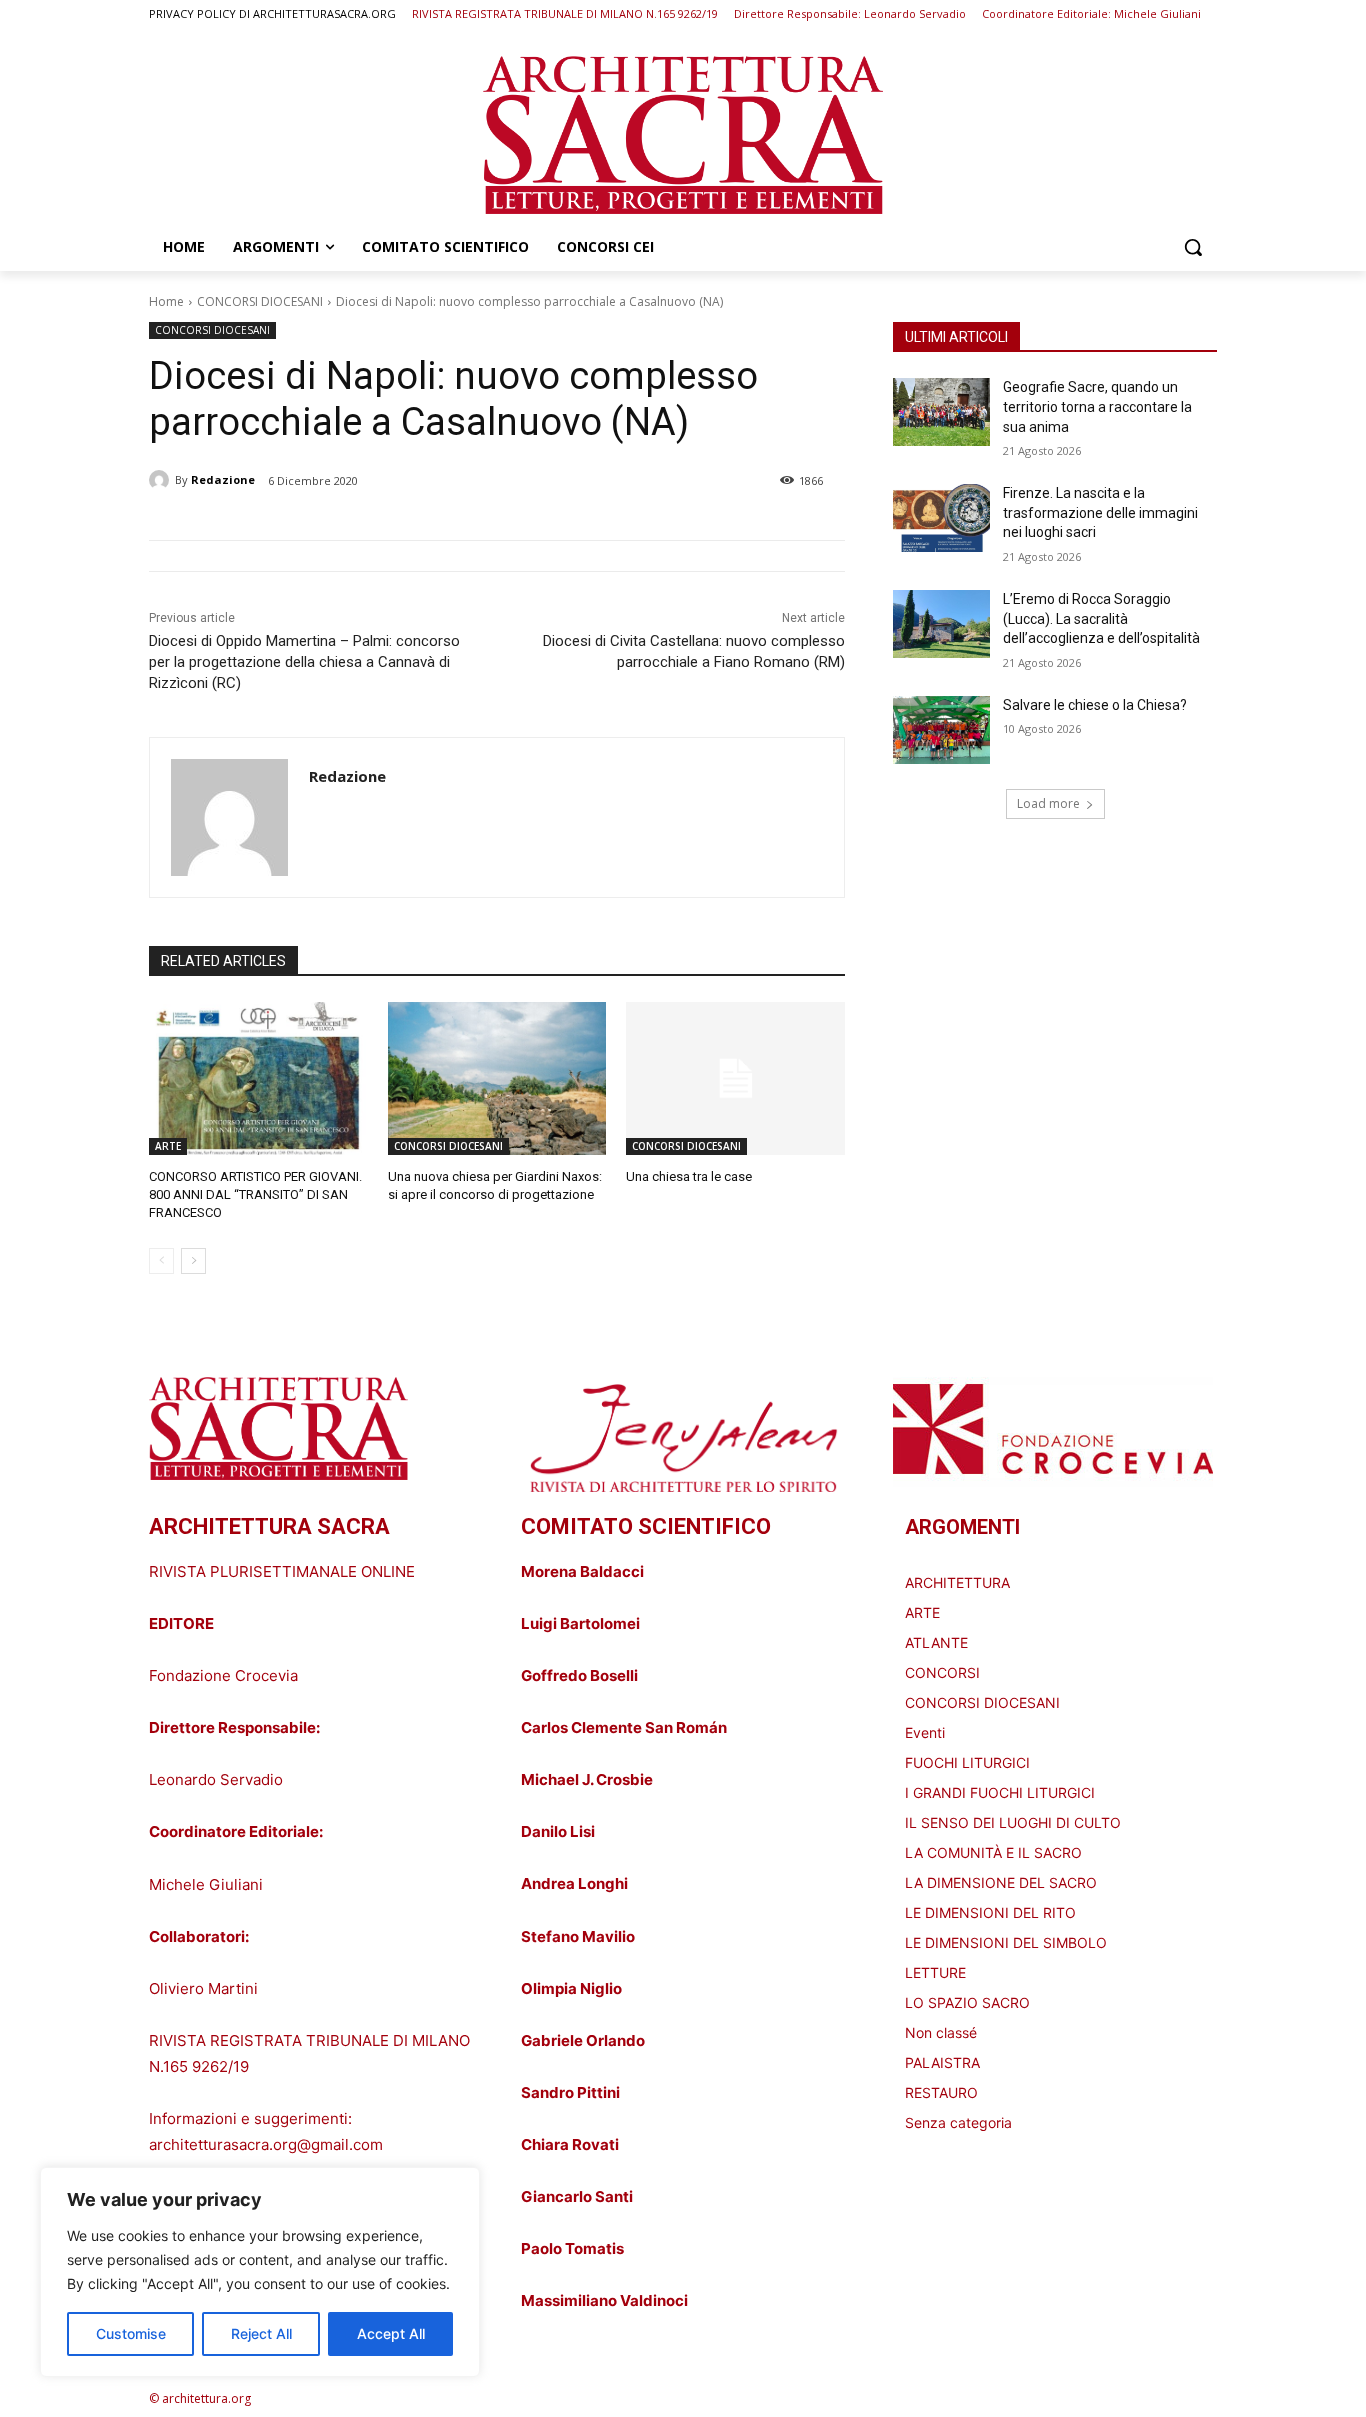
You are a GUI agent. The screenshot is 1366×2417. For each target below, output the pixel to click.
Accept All (391, 2333)
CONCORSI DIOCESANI (260, 301)
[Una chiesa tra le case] (735, 1078)
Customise (131, 2333)
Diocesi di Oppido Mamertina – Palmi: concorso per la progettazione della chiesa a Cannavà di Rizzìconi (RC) (304, 662)
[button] (1193, 247)
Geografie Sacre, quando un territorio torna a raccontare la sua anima (1097, 406)
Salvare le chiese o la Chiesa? (1095, 705)
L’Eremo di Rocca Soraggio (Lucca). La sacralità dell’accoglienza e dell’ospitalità (1101, 618)
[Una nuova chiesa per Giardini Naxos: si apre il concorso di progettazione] (497, 1078)
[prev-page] (161, 1261)
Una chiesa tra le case (689, 1176)
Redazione (223, 479)
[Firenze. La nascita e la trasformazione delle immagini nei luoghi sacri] (941, 518)
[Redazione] (162, 480)
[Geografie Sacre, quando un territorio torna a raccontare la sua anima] (941, 412)
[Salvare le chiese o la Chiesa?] (941, 730)
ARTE (168, 1146)
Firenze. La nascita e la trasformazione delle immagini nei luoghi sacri (1100, 512)
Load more (1048, 803)
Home (166, 301)
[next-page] (193, 1261)
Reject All (261, 2333)
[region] (260, 2272)
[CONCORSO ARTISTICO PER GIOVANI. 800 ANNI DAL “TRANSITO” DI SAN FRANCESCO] (258, 1078)
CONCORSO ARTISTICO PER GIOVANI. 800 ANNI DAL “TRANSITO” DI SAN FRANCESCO (255, 1194)
